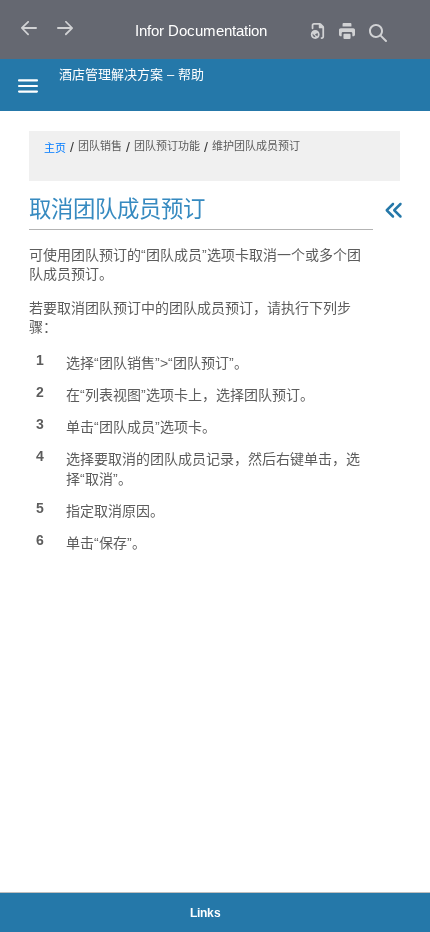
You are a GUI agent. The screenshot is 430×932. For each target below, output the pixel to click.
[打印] (347, 30)
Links (205, 913)
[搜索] (377, 32)
